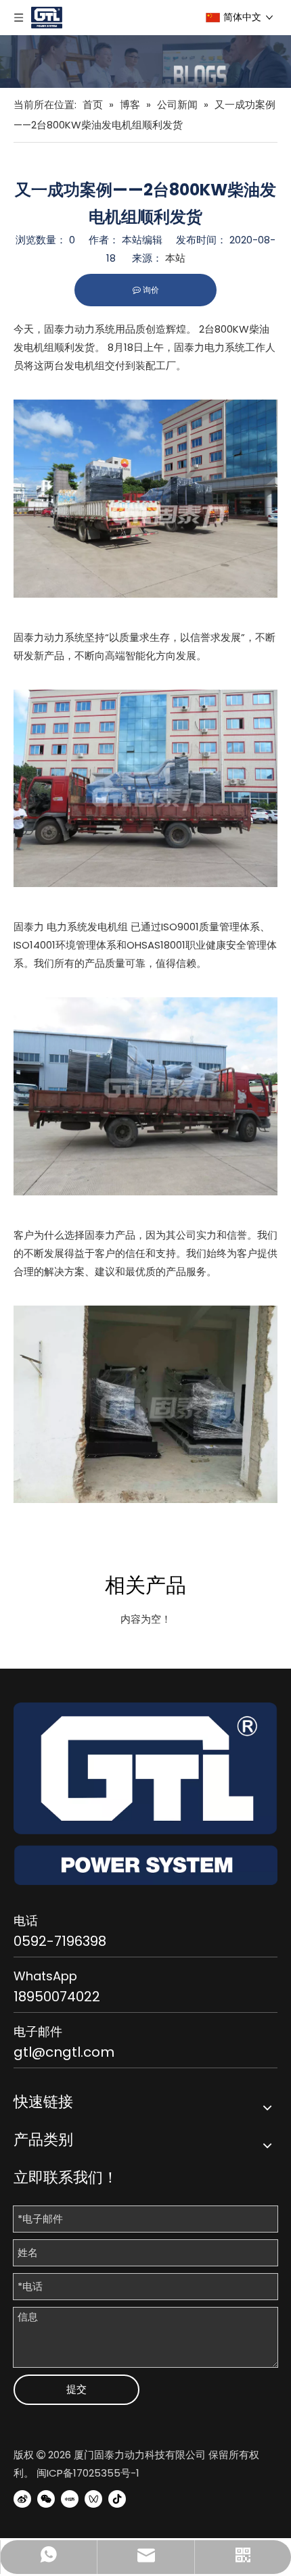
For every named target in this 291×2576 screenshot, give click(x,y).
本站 (175, 258)
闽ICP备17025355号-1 (88, 2473)
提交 (76, 2389)
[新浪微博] (22, 2498)
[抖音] (117, 2498)
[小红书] (70, 2498)
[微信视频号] (93, 2498)
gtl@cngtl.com (64, 2052)
